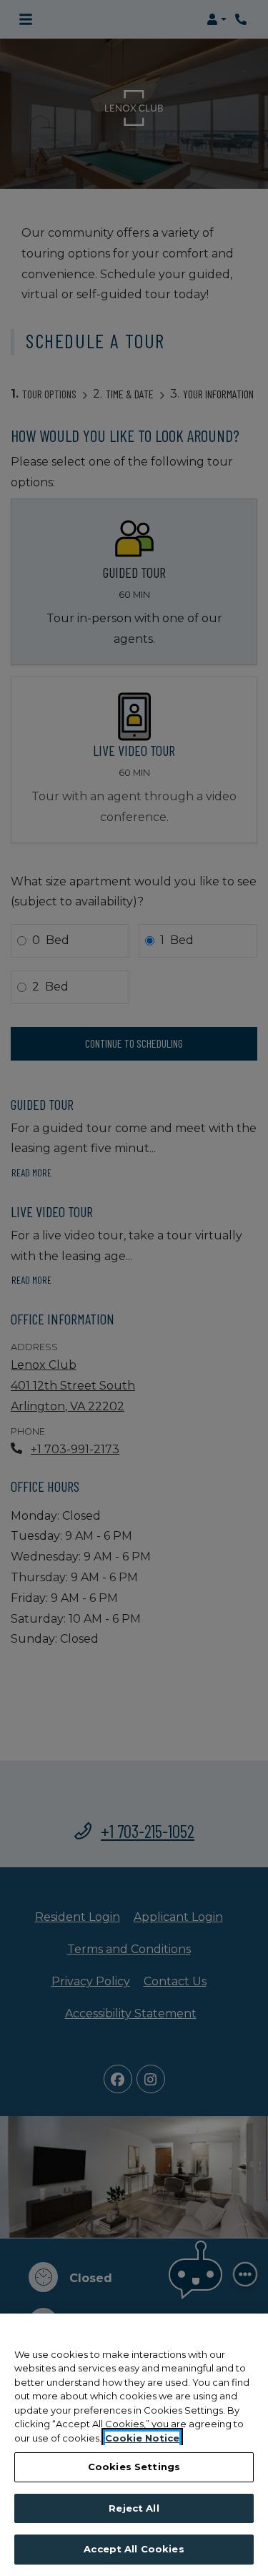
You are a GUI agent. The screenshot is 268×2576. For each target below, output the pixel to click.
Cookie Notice (142, 2438)
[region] (134, 2445)
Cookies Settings (134, 2467)
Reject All (134, 2508)
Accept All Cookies (134, 2549)
